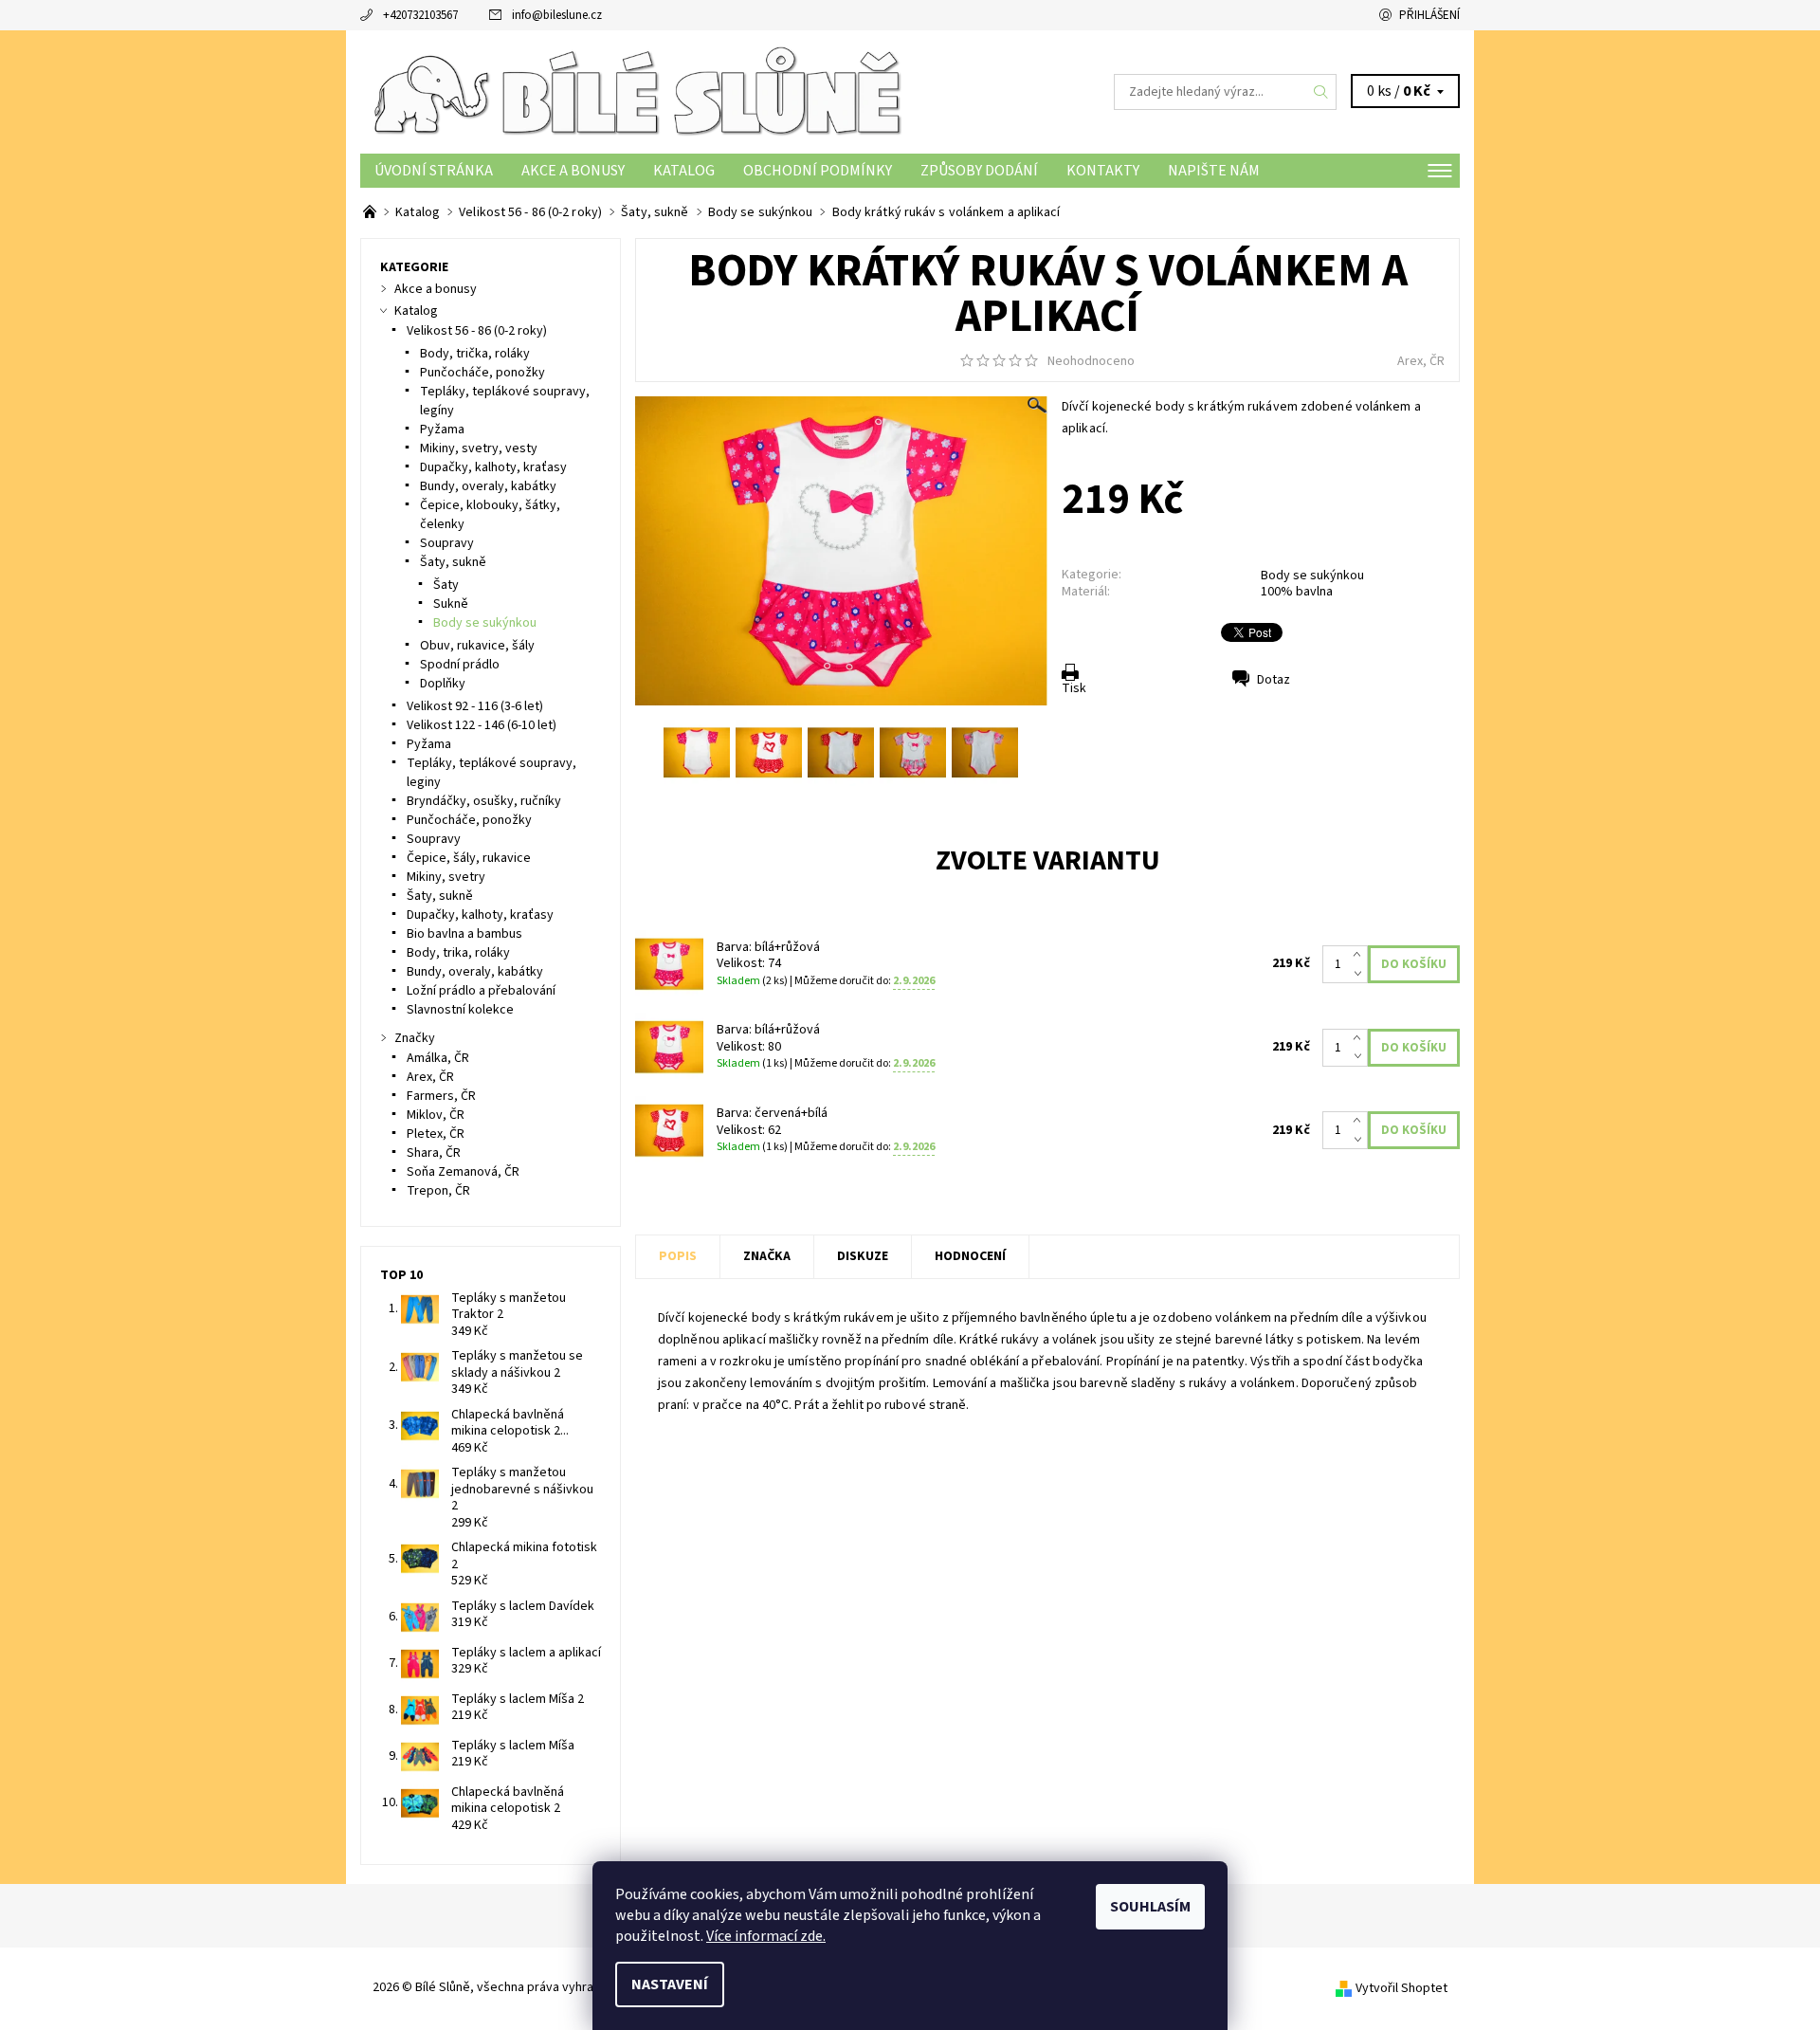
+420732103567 (420, 15)
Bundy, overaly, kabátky (488, 486)
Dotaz (1274, 680)
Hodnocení (970, 1256)
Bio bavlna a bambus (464, 934)
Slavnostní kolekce (460, 1010)
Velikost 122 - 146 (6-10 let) (482, 725)
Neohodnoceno (1091, 361)
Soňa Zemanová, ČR (463, 1172)
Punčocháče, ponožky (482, 373)
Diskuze (863, 1256)
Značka (767, 1256)
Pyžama (442, 430)
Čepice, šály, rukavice (469, 858)
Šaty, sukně (453, 562)
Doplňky (443, 684)
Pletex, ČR (436, 1134)
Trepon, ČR (438, 1191)
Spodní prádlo (460, 665)
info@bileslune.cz (557, 15)
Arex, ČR (1421, 361)
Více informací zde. (766, 1936)
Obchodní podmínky (818, 171)
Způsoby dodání (979, 171)
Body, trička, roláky (475, 354)
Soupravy (447, 543)
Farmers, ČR (441, 1096)
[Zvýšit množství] (1361, 955)
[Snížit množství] (1361, 974)
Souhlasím (1150, 1907)
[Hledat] (1321, 92)
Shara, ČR (434, 1153)
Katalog (684, 171)
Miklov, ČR (436, 1115)
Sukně (451, 604)
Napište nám (1214, 171)
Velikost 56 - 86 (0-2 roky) (477, 331)
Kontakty (1103, 171)
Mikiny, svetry (446, 877)
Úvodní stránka (434, 171)
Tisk (1074, 688)
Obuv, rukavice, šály (477, 646)
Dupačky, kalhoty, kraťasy (493, 467)
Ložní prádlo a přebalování (481, 991)
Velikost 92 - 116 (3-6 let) (475, 706)
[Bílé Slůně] (635, 91)
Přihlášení (1429, 15)
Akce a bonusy (573, 171)
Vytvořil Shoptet (1401, 1988)
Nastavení (670, 1984)
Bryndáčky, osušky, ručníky (484, 801)
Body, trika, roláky (458, 953)
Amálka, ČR (438, 1058)
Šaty (446, 585)
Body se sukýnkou (1312, 576)
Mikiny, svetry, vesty (479, 448)
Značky (415, 1038)
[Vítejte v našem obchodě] (371, 212)
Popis (678, 1256)
